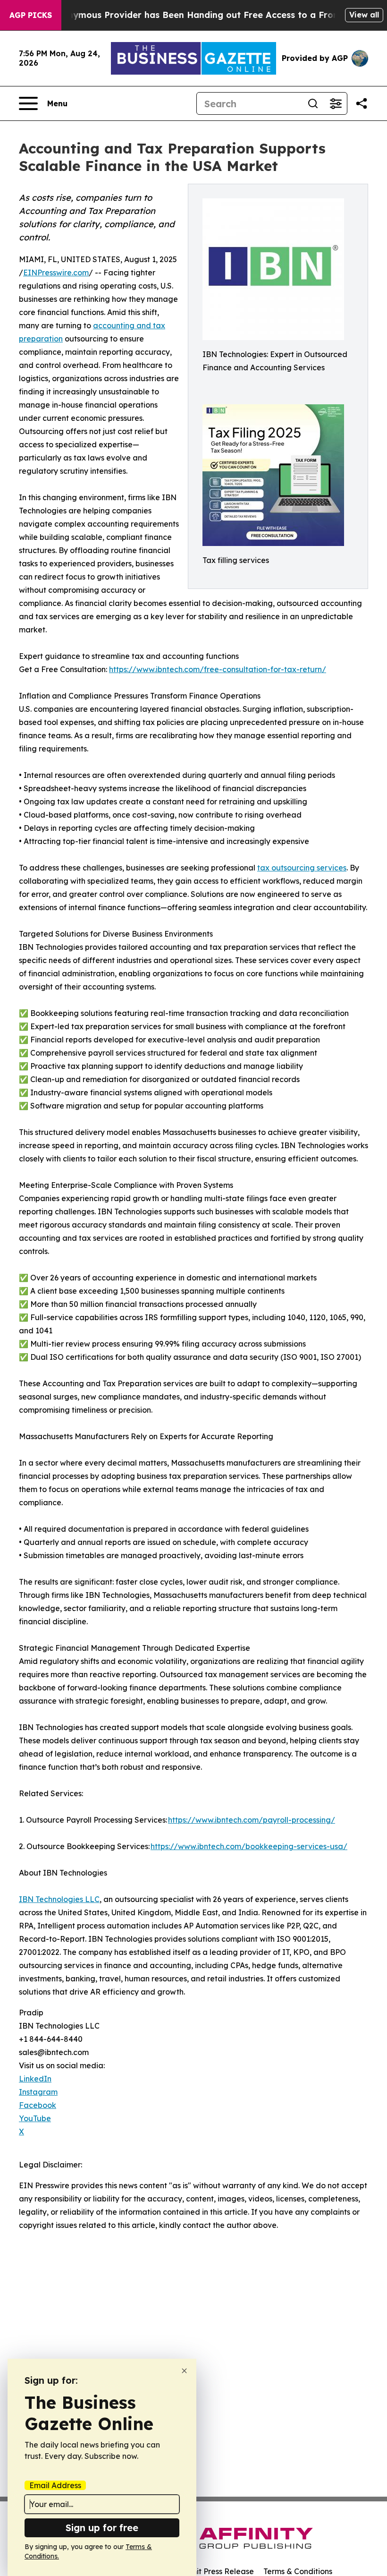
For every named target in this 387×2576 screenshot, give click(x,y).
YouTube (35, 2118)
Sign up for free (102, 2528)
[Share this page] (362, 103)
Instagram (38, 2092)
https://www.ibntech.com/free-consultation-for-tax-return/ (218, 669)
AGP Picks (31, 15)
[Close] (184, 2371)
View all (364, 15)
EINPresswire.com (56, 273)
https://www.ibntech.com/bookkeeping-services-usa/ (249, 1846)
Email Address (55, 2485)
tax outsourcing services (302, 868)
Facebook (38, 2105)
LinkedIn (35, 2079)
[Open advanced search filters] (336, 103)
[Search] (313, 103)
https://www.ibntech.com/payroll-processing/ (252, 1820)
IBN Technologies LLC (59, 1899)
